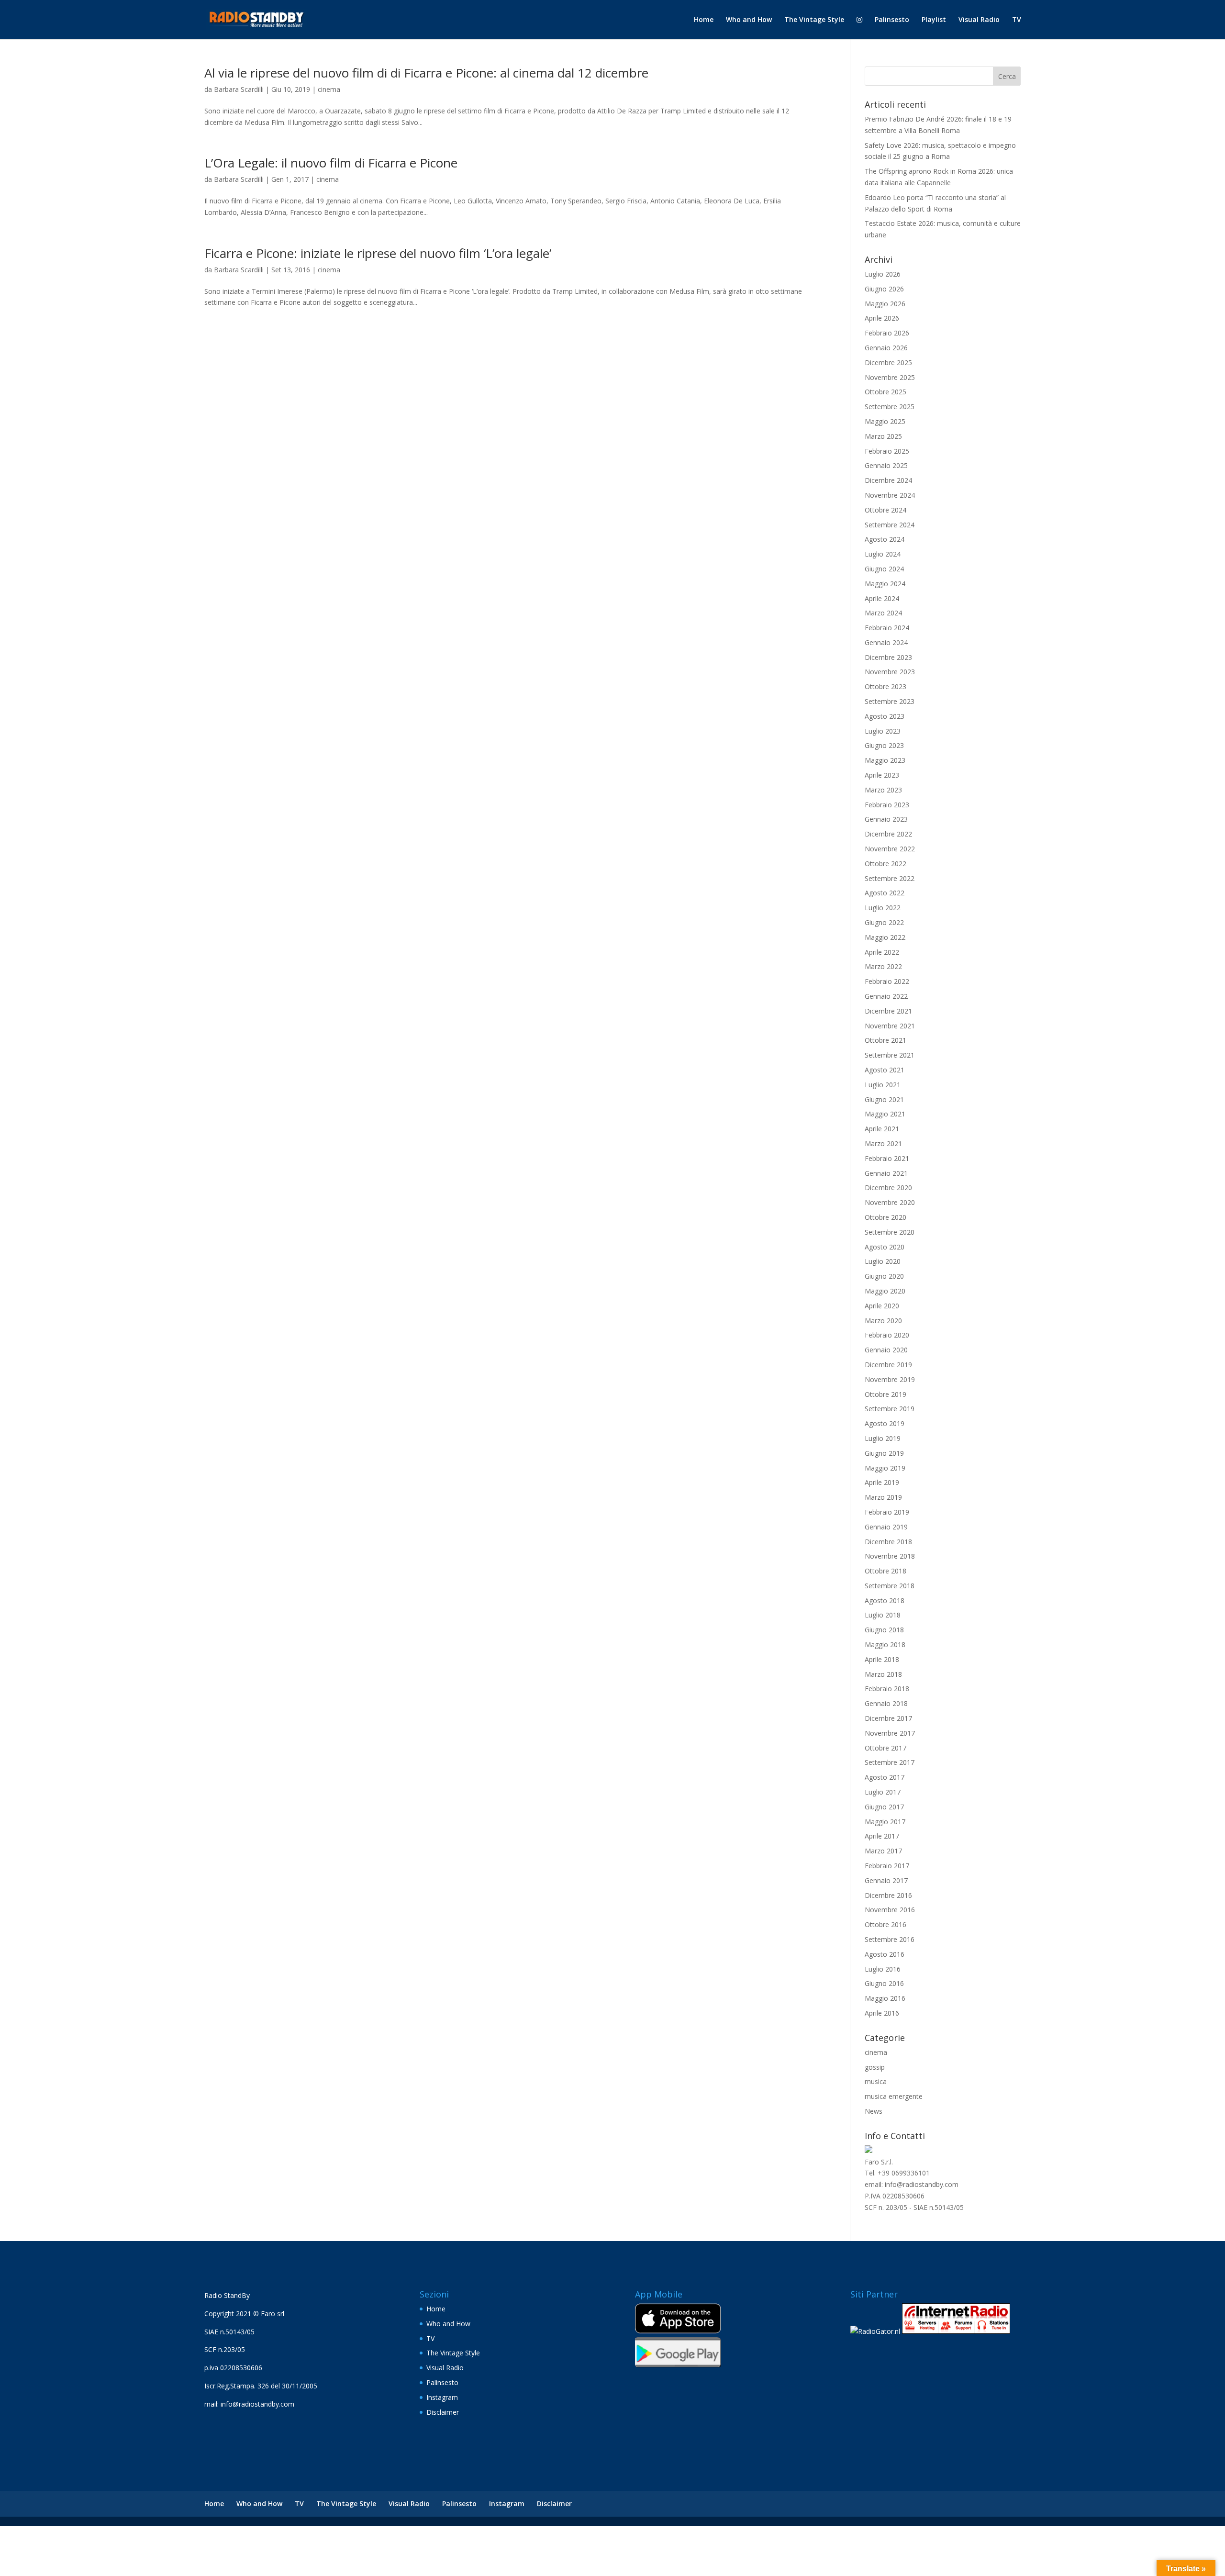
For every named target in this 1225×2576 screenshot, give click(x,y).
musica (876, 2081)
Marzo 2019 (883, 1497)
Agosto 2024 (885, 539)
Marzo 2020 (883, 1321)
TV (1017, 20)
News (874, 2111)
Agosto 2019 (885, 1423)
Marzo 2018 (883, 1674)
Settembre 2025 (890, 407)
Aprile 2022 (882, 952)
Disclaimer (443, 2412)
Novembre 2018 (890, 1556)
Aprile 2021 (882, 1129)
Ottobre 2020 (885, 1217)
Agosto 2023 (885, 716)
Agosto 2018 (885, 1600)
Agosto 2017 (885, 1777)
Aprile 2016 (882, 2013)
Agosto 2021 (885, 1070)
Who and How (749, 20)
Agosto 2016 (885, 1954)
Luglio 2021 (883, 1085)
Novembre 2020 (890, 1202)
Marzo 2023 (883, 790)
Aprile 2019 (882, 1482)
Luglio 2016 (883, 1969)
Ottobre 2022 (885, 864)
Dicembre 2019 (888, 1365)
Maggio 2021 (885, 1114)
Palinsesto (892, 20)
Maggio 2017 (885, 1822)
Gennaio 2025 (886, 465)
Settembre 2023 (890, 701)
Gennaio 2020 (886, 1350)
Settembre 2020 (890, 1232)
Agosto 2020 (885, 1247)
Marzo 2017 (883, 1851)
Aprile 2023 (882, 775)
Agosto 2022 (885, 893)
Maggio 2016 (885, 1998)
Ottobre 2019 (885, 1394)
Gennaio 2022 (886, 996)
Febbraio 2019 (887, 1512)
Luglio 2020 (883, 1261)
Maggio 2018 (885, 1645)
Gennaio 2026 (886, 348)
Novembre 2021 (890, 1026)
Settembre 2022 (890, 878)
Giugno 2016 (884, 1983)
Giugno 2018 (884, 1630)
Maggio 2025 (885, 421)
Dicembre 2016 (888, 1895)
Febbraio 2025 (887, 451)
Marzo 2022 (883, 966)
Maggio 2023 (885, 760)
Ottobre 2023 (885, 686)
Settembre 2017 (890, 1762)
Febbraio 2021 (887, 1158)
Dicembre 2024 (888, 480)
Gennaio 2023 (886, 819)
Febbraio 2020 (887, 1335)
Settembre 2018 (890, 1586)
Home (704, 20)
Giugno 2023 (884, 745)
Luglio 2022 (883, 908)
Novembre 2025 (890, 377)
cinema (329, 89)
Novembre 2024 (890, 495)
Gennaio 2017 (886, 1880)
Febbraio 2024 (887, 628)
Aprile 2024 (882, 598)
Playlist (934, 20)
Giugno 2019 (884, 1453)
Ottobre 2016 (885, 1924)
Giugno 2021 (884, 1099)
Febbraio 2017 (887, 1866)
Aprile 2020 (882, 1306)
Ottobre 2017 (885, 1748)
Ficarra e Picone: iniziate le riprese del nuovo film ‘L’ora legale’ (378, 253)
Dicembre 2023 (888, 657)
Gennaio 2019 (886, 1527)
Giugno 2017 (884, 1807)
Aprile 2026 (882, 318)
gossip (875, 2067)
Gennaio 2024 (886, 642)
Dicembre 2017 (888, 1718)
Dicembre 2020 (888, 1188)
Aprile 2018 (882, 1659)
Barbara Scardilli (239, 89)
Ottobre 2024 (885, 510)
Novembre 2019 (890, 1379)
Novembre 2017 (890, 1733)
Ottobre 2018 (885, 1571)
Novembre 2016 (890, 1910)
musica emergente (894, 2096)
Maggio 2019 (885, 1468)
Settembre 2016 (890, 1939)
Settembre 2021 (890, 1055)
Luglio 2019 (883, 1438)
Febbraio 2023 (887, 805)
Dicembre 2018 (888, 1542)
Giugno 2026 (884, 289)
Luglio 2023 (883, 731)
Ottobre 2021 (885, 1040)
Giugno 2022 (884, 922)
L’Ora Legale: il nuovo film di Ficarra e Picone (331, 163)
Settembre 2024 (890, 525)
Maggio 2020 (885, 1291)
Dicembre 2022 (888, 834)
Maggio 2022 (885, 937)
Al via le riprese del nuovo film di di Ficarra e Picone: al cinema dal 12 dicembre (426, 73)
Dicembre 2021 (888, 1011)
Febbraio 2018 (887, 1689)
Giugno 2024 (884, 569)
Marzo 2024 (883, 613)
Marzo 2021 (883, 1143)
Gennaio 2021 (886, 1173)
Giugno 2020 (884, 1276)
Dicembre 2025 (888, 362)
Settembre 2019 (890, 1409)
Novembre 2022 (890, 849)
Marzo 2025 (883, 436)
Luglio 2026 (883, 274)
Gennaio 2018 (886, 1703)
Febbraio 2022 (887, 981)
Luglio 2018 (883, 1615)
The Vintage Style (814, 20)
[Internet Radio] (956, 2331)
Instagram (442, 2397)
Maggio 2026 (885, 304)
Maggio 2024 (885, 584)
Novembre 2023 (890, 672)
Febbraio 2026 (887, 333)
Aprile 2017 (882, 1836)
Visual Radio (979, 20)
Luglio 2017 (883, 1792)
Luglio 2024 (883, 554)
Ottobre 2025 (885, 392)
